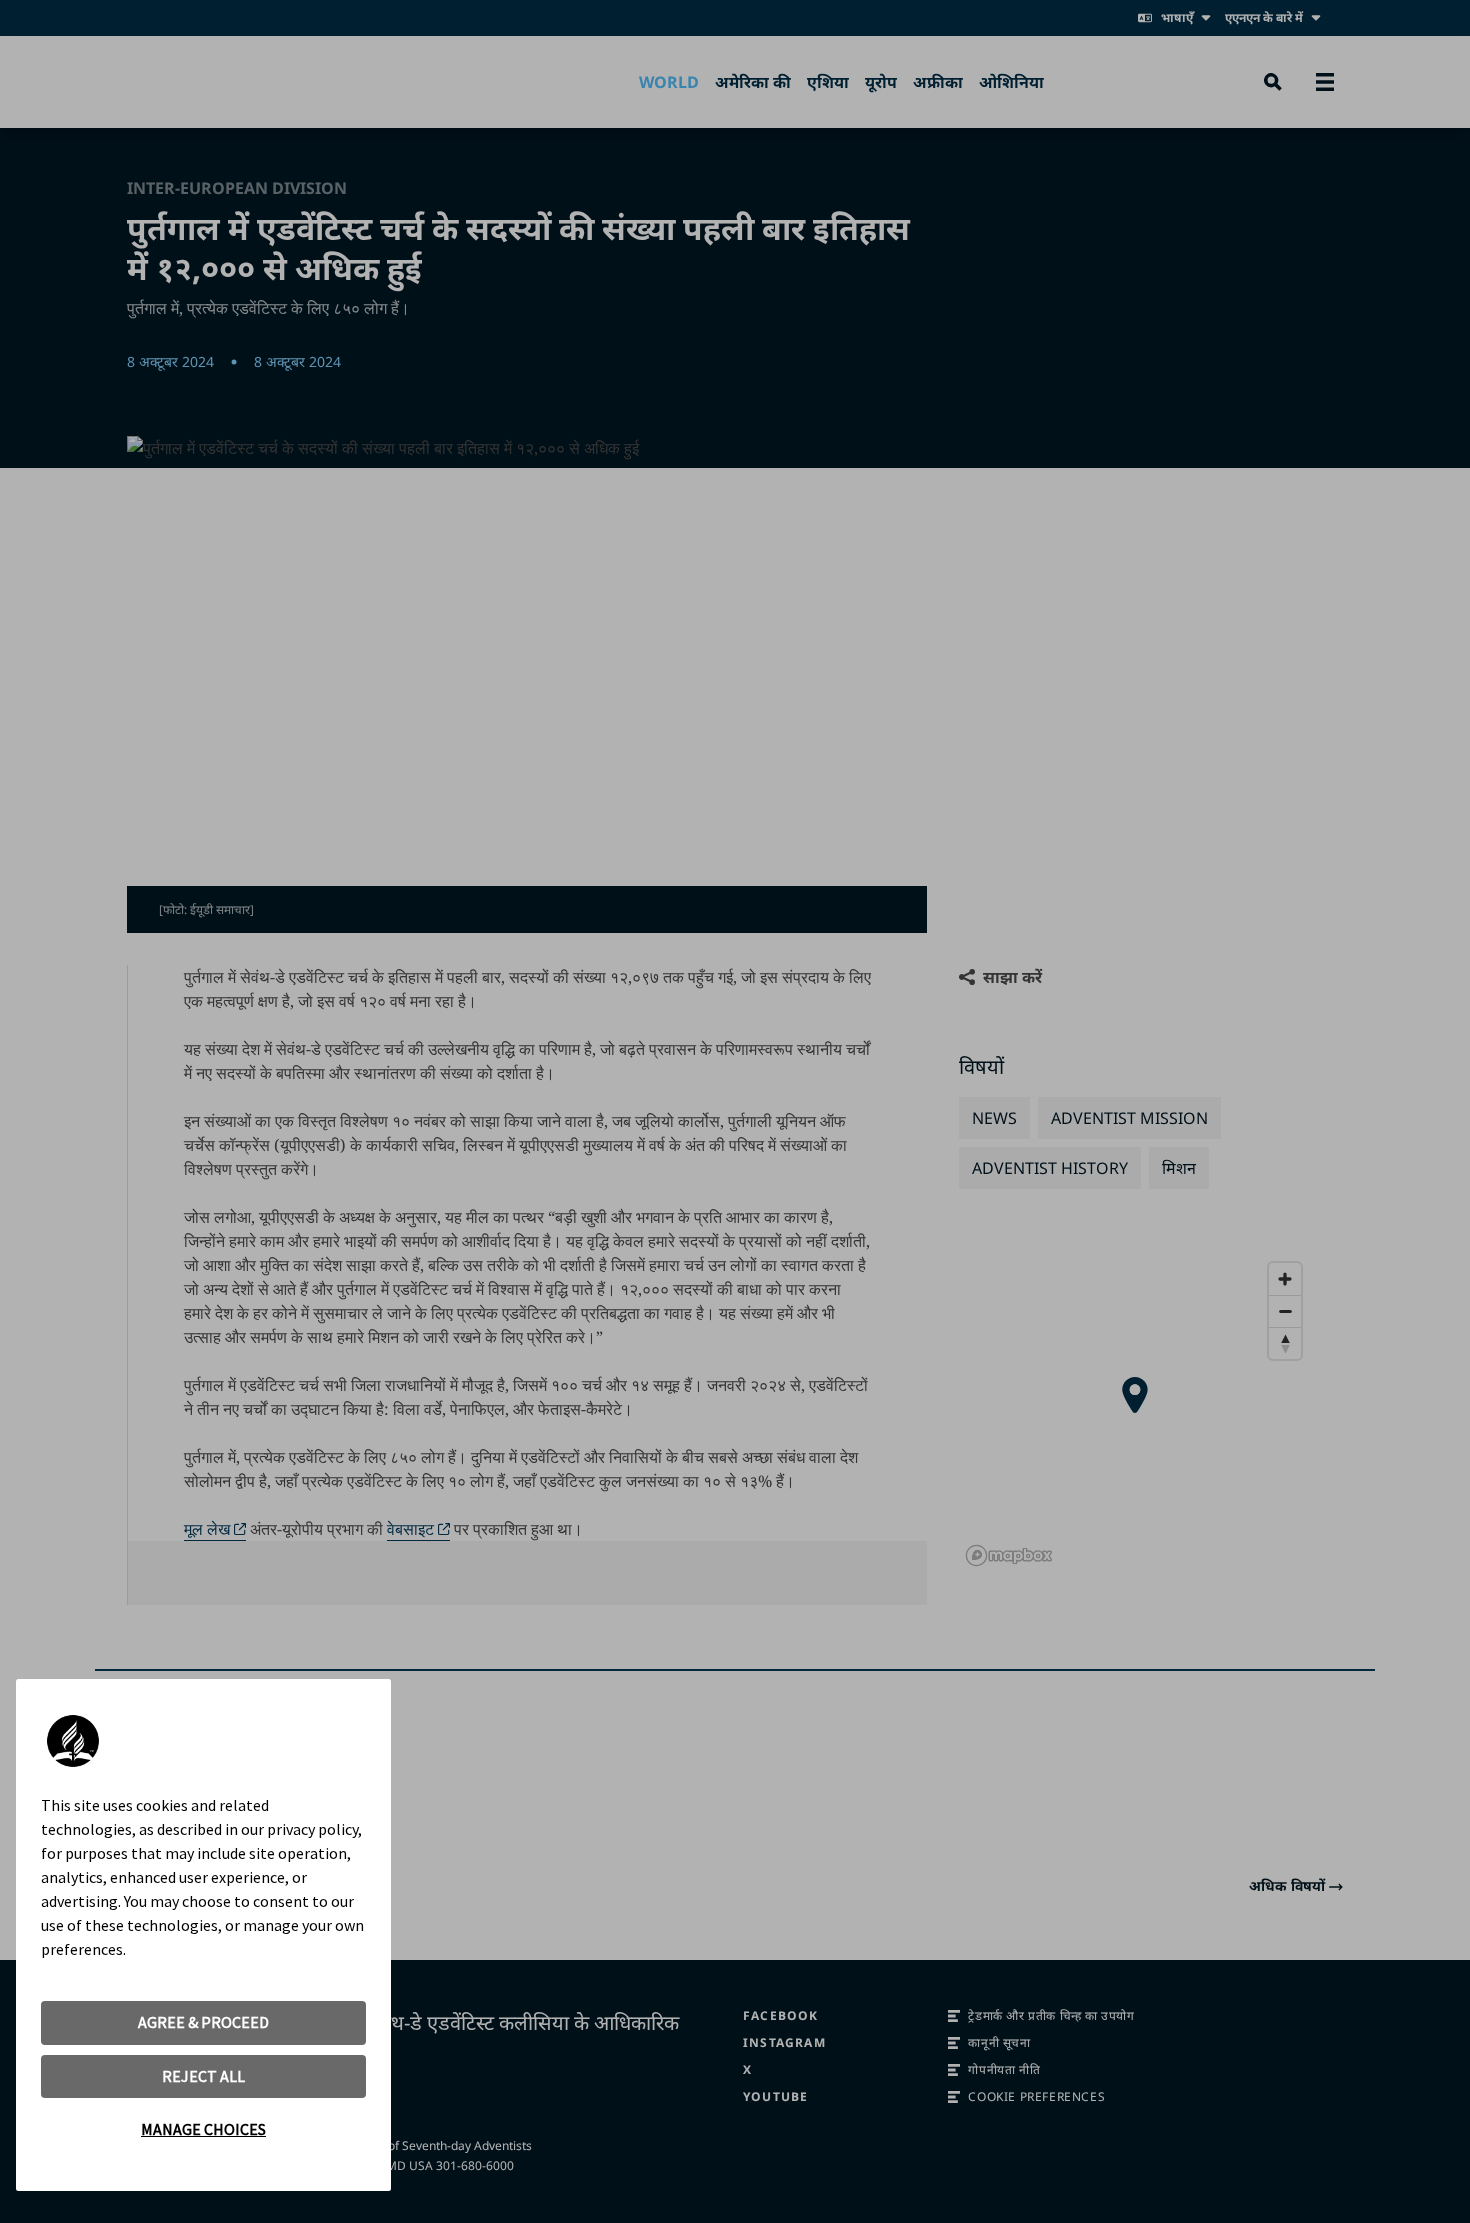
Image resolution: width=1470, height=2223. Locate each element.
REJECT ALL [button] (203, 2076)
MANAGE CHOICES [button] (203, 2129)
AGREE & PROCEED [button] (203, 2022)
